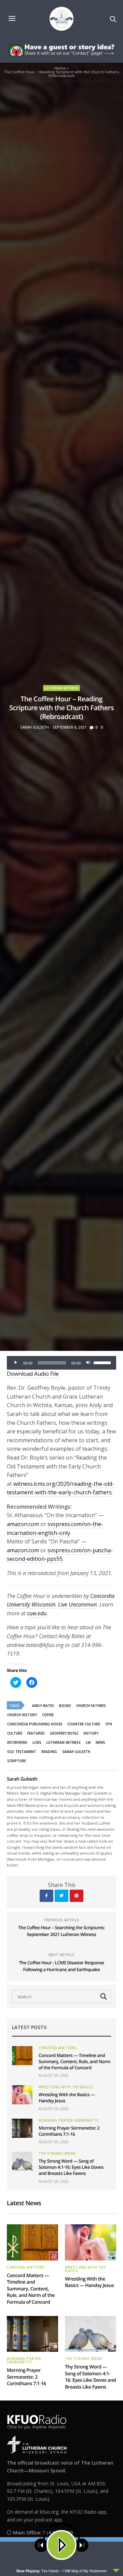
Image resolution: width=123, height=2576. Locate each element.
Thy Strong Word (57, 2153)
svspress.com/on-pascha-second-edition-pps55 (60, 1555)
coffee (48, 1715)
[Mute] (88, 1363)
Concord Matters (57, 2048)
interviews (17, 1742)
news (100, 1742)
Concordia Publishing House (35, 1724)
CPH (109, 1724)
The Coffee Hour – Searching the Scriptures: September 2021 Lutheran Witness (61, 1931)
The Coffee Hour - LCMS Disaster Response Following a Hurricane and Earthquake (61, 1966)
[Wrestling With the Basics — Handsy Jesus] (22, 2095)
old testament (22, 1752)
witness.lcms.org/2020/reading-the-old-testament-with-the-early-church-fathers (60, 1488)
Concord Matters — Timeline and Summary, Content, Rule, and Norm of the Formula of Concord (74, 2061)
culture (15, 1733)
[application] (61, 1363)
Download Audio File (33, 1374)
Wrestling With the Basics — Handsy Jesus (89, 2282)
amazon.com (23, 1524)
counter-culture (84, 1724)
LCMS (37, 1742)
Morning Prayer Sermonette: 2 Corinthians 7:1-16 (69, 2131)
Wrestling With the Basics (66, 2087)
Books (65, 1706)
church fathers (91, 1706)
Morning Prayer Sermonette (69, 2120)
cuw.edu (37, 1613)
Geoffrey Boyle (64, 1733)
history (91, 1733)
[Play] (16, 1363)
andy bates (43, 1706)
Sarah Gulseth (35, 727)
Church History (22, 1715)
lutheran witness (64, 1742)
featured (36, 1733)
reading (49, 1752)
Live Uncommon (77, 1604)
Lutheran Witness (61, 688)
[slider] (103, 1362)
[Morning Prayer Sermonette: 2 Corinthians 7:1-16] (22, 2128)
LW (88, 1742)
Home (60, 68)
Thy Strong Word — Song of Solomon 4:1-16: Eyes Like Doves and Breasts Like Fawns (71, 2167)
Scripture (17, 1761)
